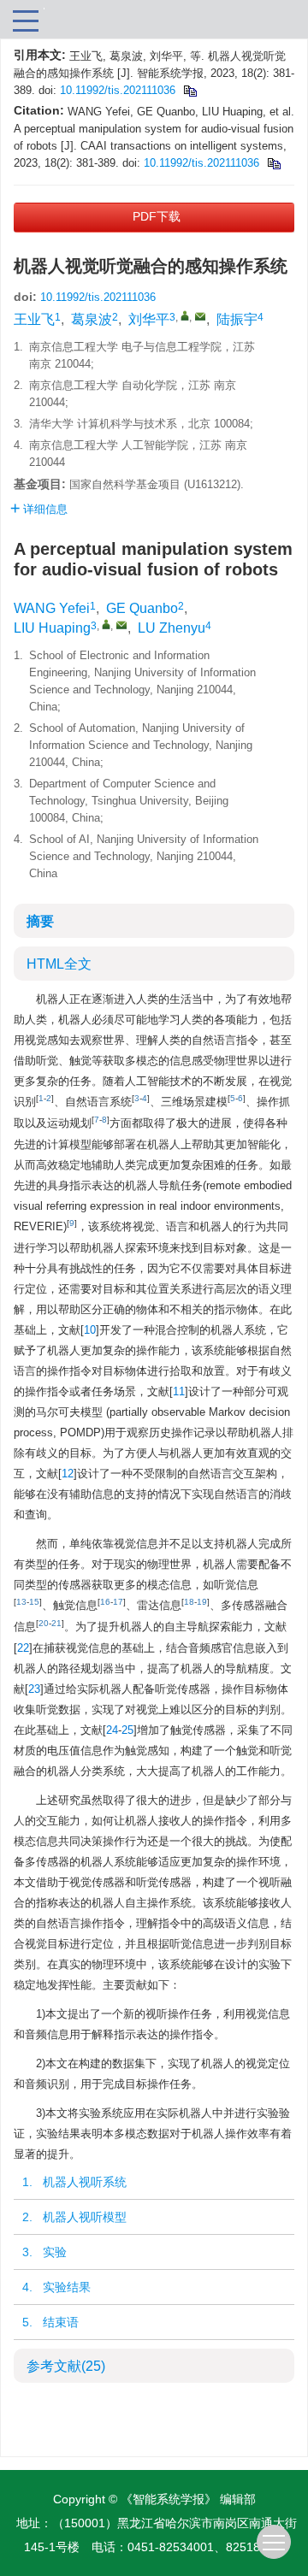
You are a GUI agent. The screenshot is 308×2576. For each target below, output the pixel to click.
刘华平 (149, 319)
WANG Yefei (52, 608)
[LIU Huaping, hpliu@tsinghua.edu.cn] (106, 624)
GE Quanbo (142, 608)
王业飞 (34, 319)
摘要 (40, 921)
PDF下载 (157, 216)
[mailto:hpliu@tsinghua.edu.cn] (200, 316)
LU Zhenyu (172, 628)
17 (118, 1602)
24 (112, 1730)
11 (179, 1391)
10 (90, 1330)
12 (68, 1474)
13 (21, 1602)
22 (23, 1648)
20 (44, 1623)
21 (56, 1623)
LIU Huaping (52, 628)
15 (34, 1602)
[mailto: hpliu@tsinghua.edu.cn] (121, 625)
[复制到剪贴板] (190, 90)
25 (127, 1730)
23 (34, 1689)
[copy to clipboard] (273, 163)
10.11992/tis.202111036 (118, 90)
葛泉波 (92, 319)
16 (105, 1602)
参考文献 (66, 2366)
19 (202, 1602)
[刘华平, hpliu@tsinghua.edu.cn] (185, 315)
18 (189, 1602)
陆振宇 (237, 319)
